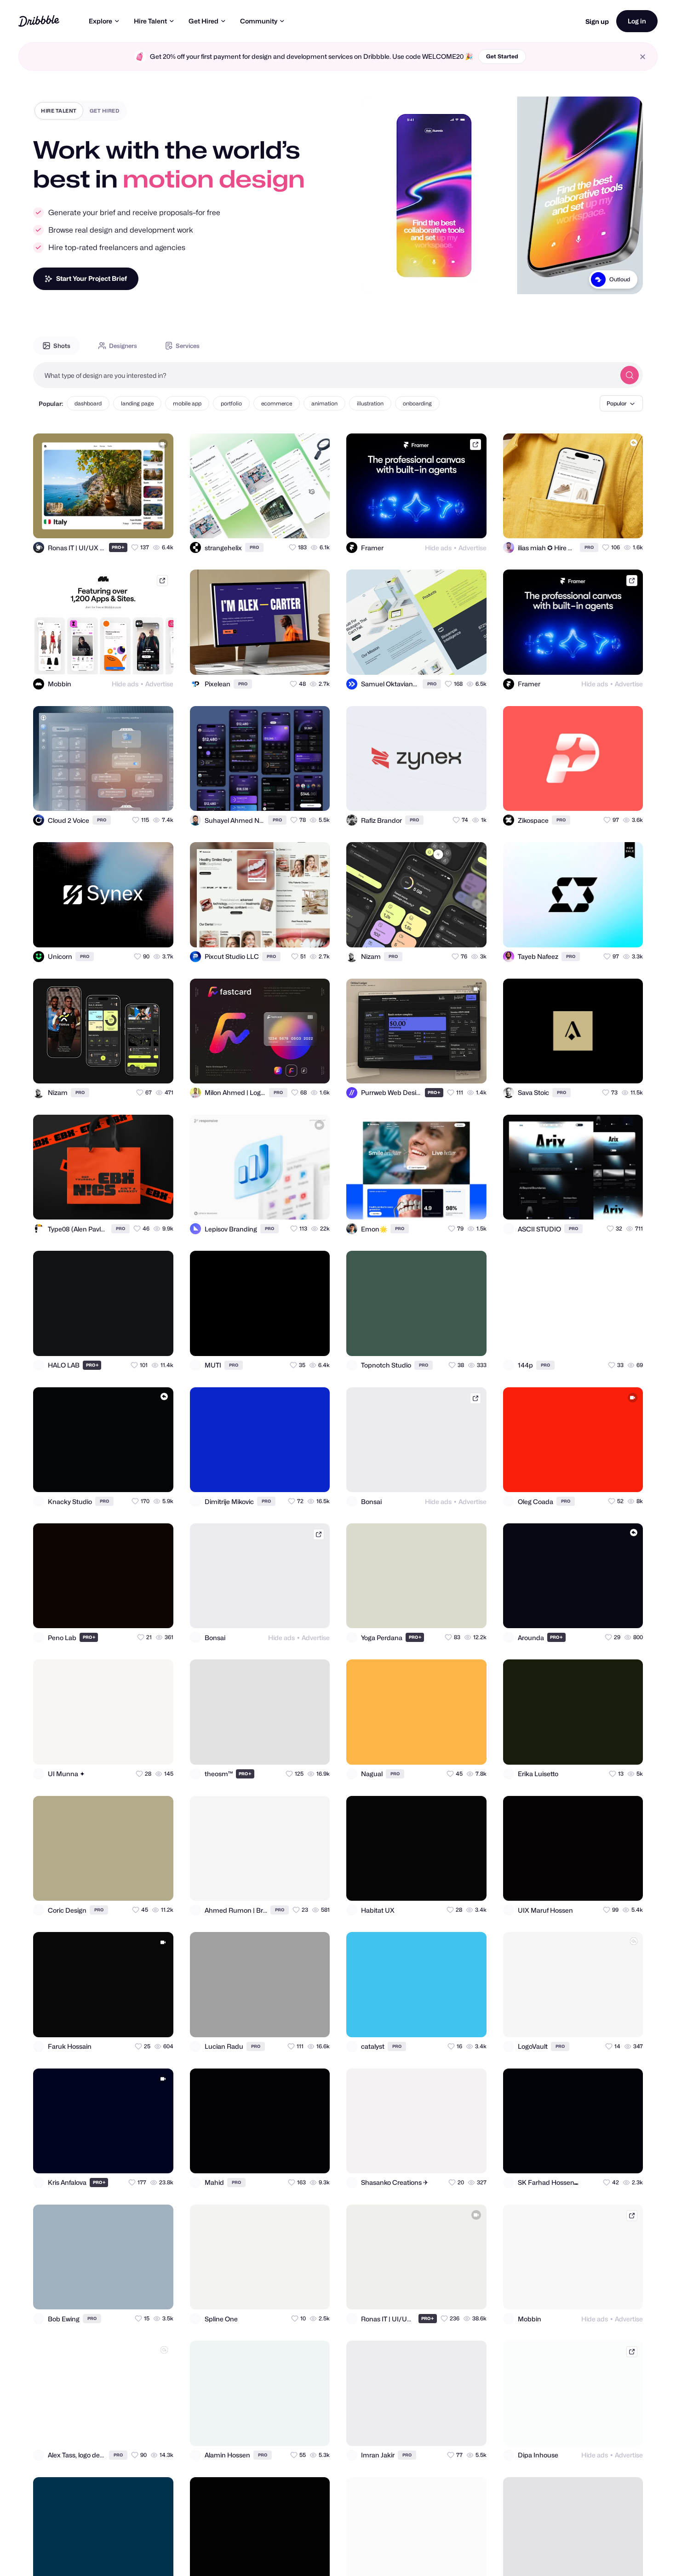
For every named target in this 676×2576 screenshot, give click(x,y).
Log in (637, 21)
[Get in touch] (121, 523)
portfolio (231, 403)
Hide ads (438, 548)
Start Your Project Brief (92, 278)
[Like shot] (158, 523)
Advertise (473, 548)
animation (324, 403)
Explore (100, 21)
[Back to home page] (39, 21)
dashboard (88, 403)
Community (259, 21)
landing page (137, 403)
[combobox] (324, 375)
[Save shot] (140, 523)
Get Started (502, 56)
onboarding (417, 403)
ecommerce (277, 403)
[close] (643, 57)
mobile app (187, 403)
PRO (118, 547)
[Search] (630, 375)
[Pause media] (376, 280)
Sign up (597, 21)
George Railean (610, 279)
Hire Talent (150, 21)
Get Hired (203, 21)
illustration (370, 403)
